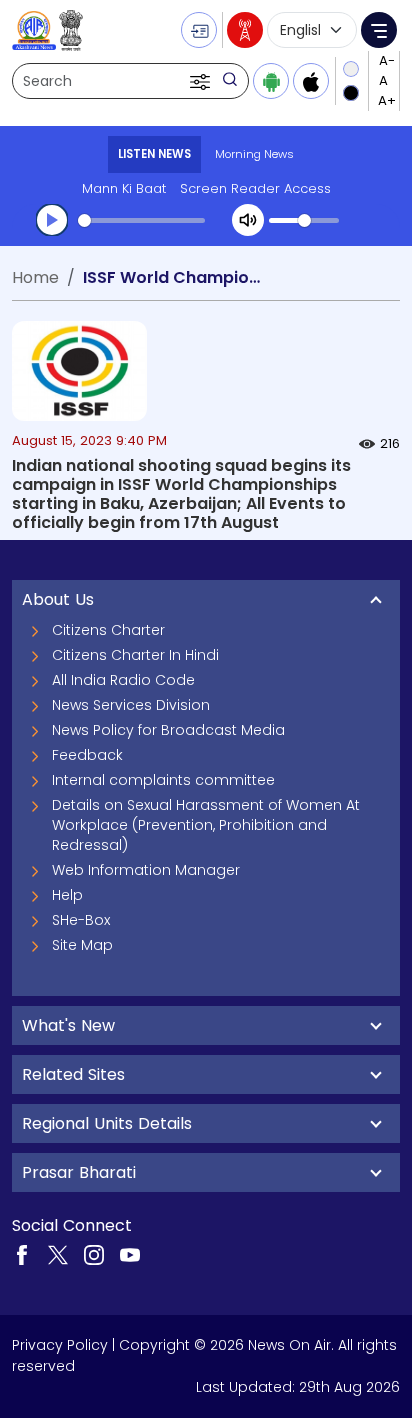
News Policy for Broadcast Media (168, 730)
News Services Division (131, 705)
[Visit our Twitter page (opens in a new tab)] (58, 1253)
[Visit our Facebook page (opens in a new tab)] (22, 1253)
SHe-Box (81, 920)
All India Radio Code (123, 680)
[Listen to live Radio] (245, 30)
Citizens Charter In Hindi (135, 655)
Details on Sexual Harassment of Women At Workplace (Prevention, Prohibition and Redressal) (206, 825)
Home (35, 277)
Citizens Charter (108, 630)
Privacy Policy (60, 1345)
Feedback (87, 755)
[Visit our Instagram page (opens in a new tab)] (94, 1253)
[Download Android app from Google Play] (271, 81)
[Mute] (248, 220)
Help (67, 895)
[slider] (141, 220)
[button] (202, 81)
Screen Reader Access (255, 188)
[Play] (52, 220)
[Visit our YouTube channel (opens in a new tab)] (130, 1253)
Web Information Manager (146, 870)
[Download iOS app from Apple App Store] (311, 81)
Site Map (82, 945)
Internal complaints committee (163, 780)
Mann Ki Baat (124, 188)
